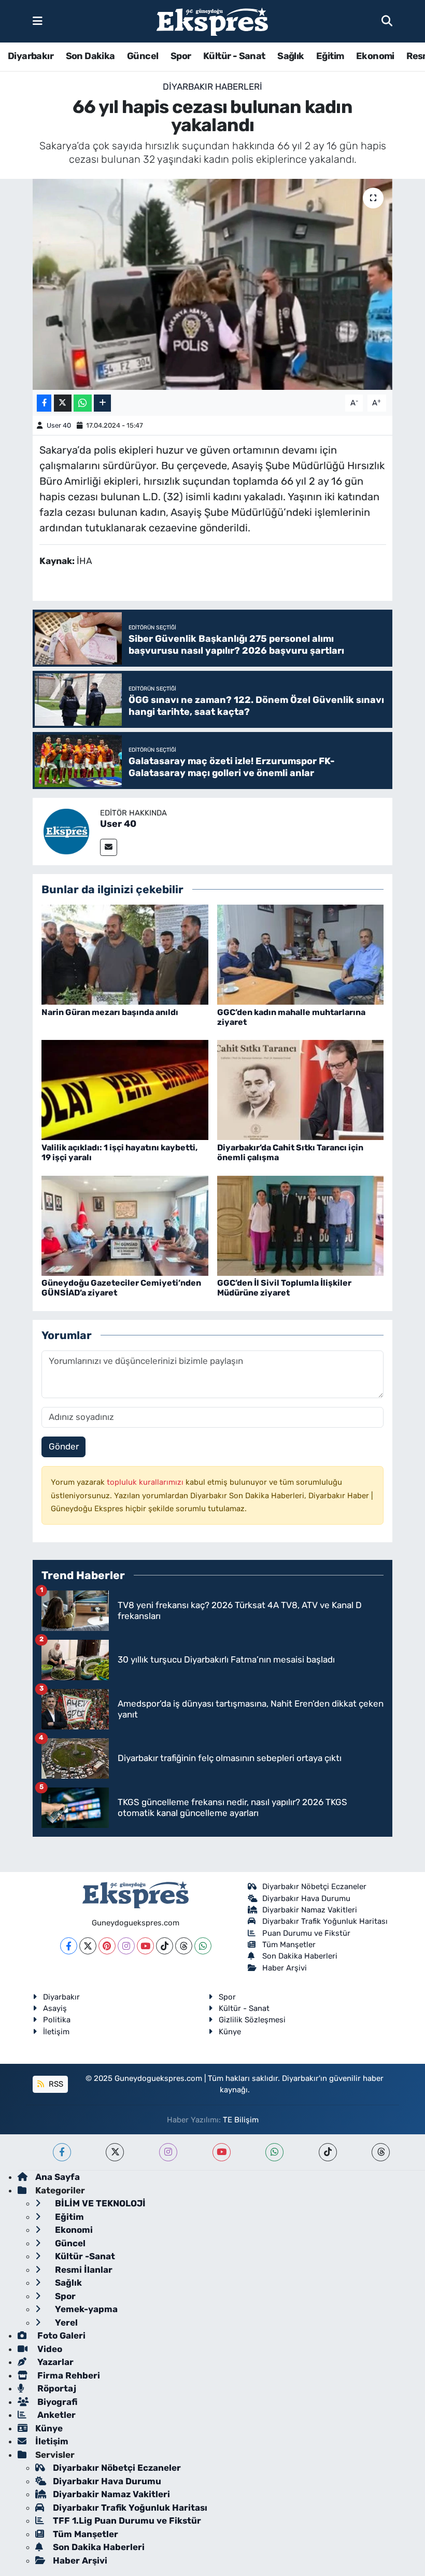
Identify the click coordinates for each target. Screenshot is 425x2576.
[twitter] (115, 2152)
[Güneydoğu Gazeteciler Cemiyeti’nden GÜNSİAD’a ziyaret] (125, 1225)
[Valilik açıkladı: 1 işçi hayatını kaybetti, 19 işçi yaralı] (125, 1089)
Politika (57, 2020)
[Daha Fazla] (102, 403)
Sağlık (291, 56)
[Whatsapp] (203, 1946)
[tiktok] (328, 2152)
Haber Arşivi (285, 1968)
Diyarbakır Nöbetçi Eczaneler (314, 1887)
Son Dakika (90, 56)
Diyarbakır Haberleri (212, 87)
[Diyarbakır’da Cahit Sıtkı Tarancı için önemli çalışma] (301, 1089)
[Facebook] (69, 1946)
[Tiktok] (165, 1946)
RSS (55, 2084)
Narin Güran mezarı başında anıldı (110, 1012)
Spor (181, 56)
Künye (230, 2032)
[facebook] (62, 2152)
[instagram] (168, 2152)
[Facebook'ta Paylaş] (44, 403)
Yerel (65, 2322)
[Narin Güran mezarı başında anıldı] (125, 954)
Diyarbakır (31, 56)
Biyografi (56, 2402)
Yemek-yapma (85, 2309)
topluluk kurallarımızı (146, 1482)
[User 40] (66, 830)
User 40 (59, 425)
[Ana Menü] (38, 21)
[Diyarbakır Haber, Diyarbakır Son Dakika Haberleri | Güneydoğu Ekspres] (212, 22)
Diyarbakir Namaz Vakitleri (310, 1910)
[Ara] (387, 21)
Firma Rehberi (68, 2375)
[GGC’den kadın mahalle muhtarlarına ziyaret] (301, 954)
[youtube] (222, 2152)
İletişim (56, 2032)
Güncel (143, 56)
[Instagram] (126, 1946)
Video (49, 2349)
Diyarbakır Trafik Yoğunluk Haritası (325, 1921)
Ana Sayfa (58, 2177)
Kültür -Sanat (84, 2256)
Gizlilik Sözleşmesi (252, 2020)
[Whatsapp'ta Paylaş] (83, 403)
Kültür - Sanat (234, 56)
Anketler (55, 2415)
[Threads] (184, 1946)
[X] (88, 1946)
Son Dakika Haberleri (300, 1956)
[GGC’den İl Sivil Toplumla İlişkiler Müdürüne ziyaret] (301, 1225)
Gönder (64, 1446)
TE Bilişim (241, 2120)
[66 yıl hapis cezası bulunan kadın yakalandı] (213, 284)
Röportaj (56, 2388)
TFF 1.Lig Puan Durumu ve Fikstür (127, 2521)
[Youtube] (145, 1946)
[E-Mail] (109, 847)
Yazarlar (54, 2362)
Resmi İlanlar (83, 2270)
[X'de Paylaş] (63, 403)
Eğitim (330, 56)
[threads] (381, 2152)
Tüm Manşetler (289, 1945)
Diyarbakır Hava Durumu (306, 1898)
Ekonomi (375, 56)
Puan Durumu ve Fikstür (306, 1933)
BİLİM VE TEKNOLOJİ (99, 2203)
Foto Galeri (60, 2335)
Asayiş (55, 2008)
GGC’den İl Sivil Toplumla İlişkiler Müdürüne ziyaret (284, 1288)
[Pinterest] (107, 1946)
